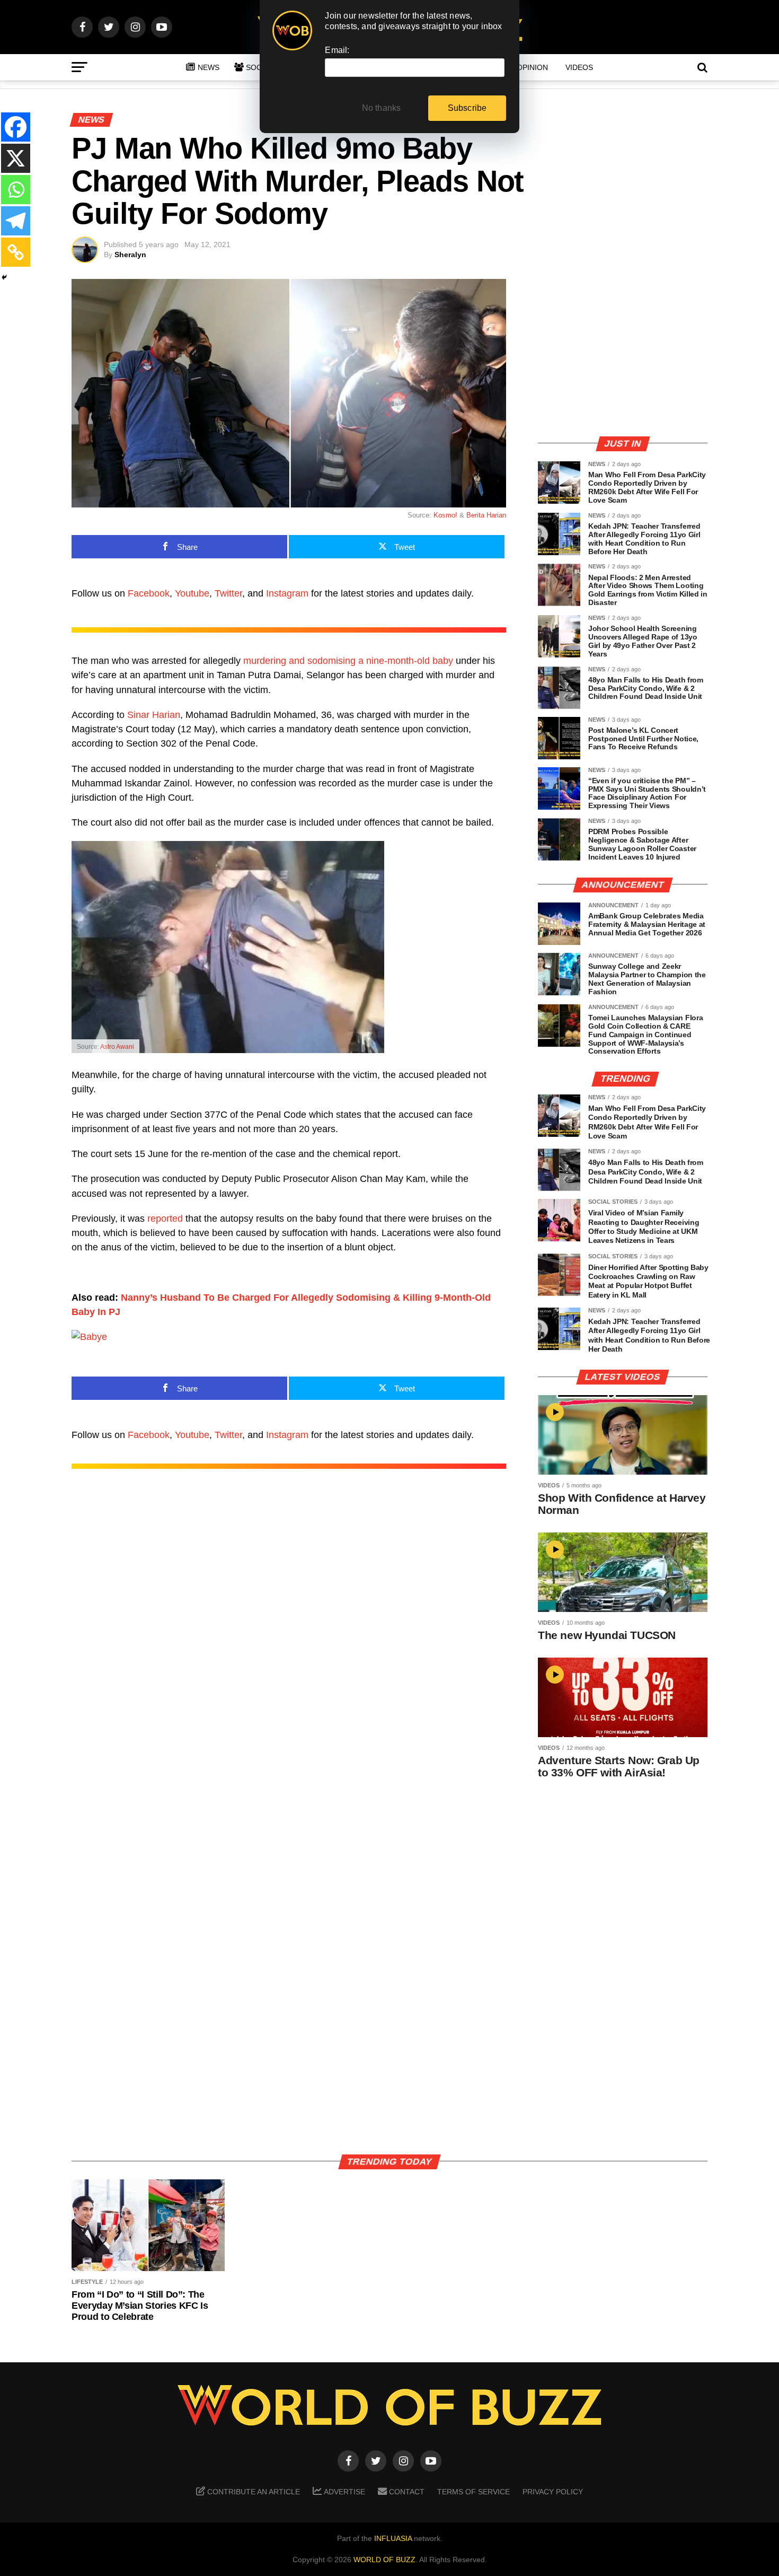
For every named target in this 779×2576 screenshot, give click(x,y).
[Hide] (4, 277)
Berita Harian (486, 515)
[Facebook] (16, 127)
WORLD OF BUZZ (384, 2560)
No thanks (382, 108)
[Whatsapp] (16, 190)
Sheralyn (130, 255)
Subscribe (467, 108)
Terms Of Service (473, 2492)
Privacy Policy (553, 2492)
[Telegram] (16, 221)
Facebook (149, 593)
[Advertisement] (623, 353)
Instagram (287, 593)
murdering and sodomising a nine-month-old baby (348, 661)
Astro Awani (117, 1047)
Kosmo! (445, 515)
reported (165, 1219)
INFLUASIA (393, 2538)
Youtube (192, 593)
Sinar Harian (154, 715)
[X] (16, 158)
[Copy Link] (16, 252)
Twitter (228, 593)
